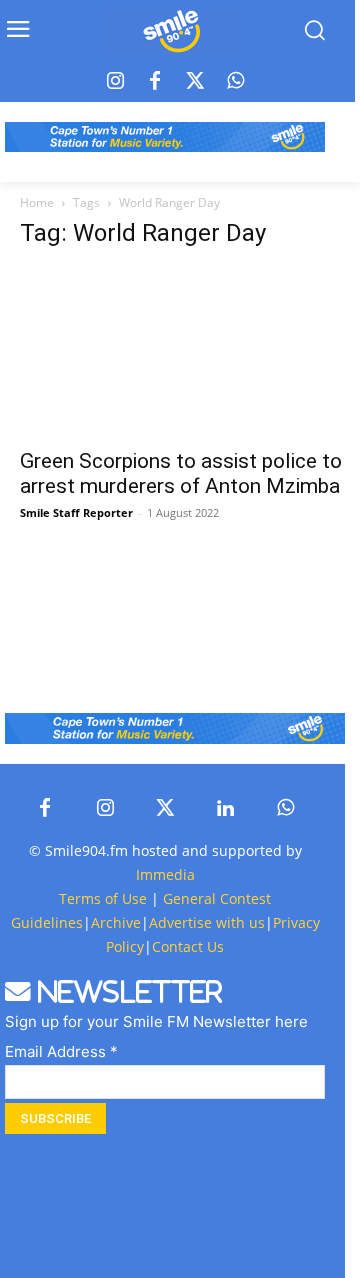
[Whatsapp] (235, 82)
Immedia (165, 874)
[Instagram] (115, 82)
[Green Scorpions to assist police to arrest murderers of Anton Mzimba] (190, 352)
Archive (116, 922)
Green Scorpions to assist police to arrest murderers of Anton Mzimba (181, 473)
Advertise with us (207, 922)
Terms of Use (103, 898)
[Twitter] (195, 82)
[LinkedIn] (225, 809)
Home (37, 202)
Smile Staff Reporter (76, 512)
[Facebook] (155, 82)
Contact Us (188, 946)
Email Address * (61, 1051)
